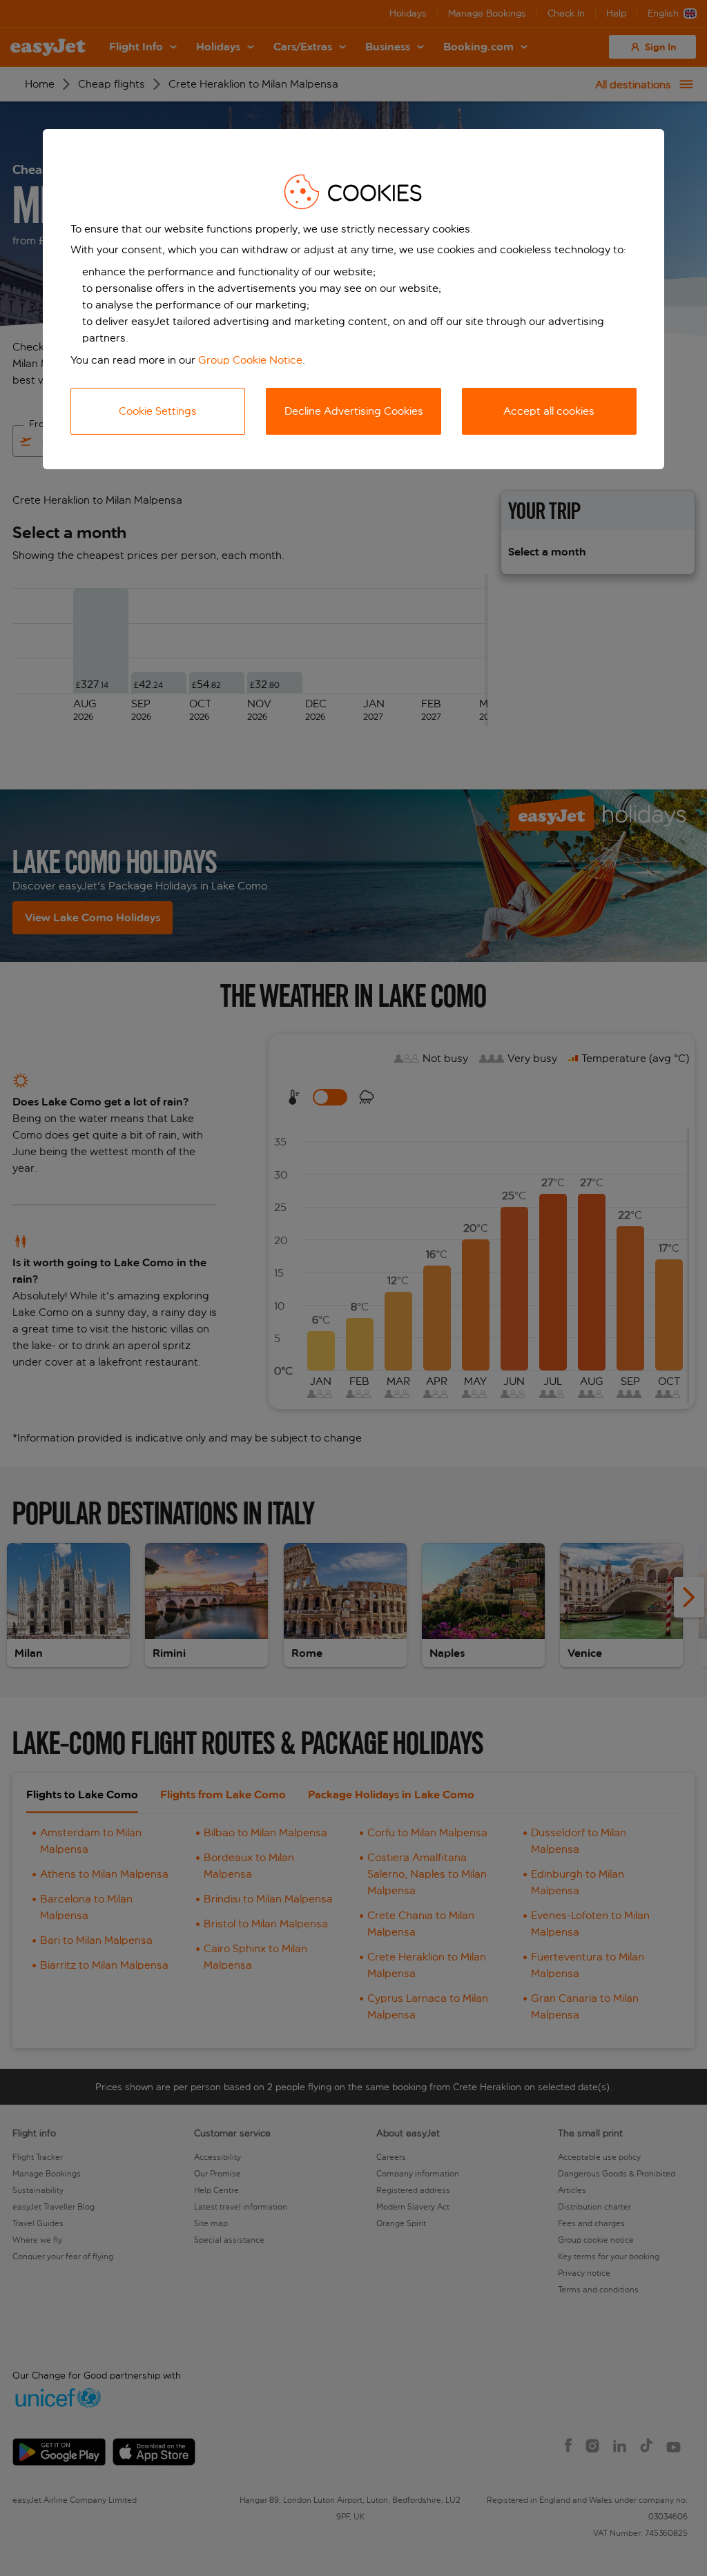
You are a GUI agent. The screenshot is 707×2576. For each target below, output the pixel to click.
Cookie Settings (158, 411)
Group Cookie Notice (250, 360)
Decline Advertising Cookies (354, 411)
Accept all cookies (549, 411)
